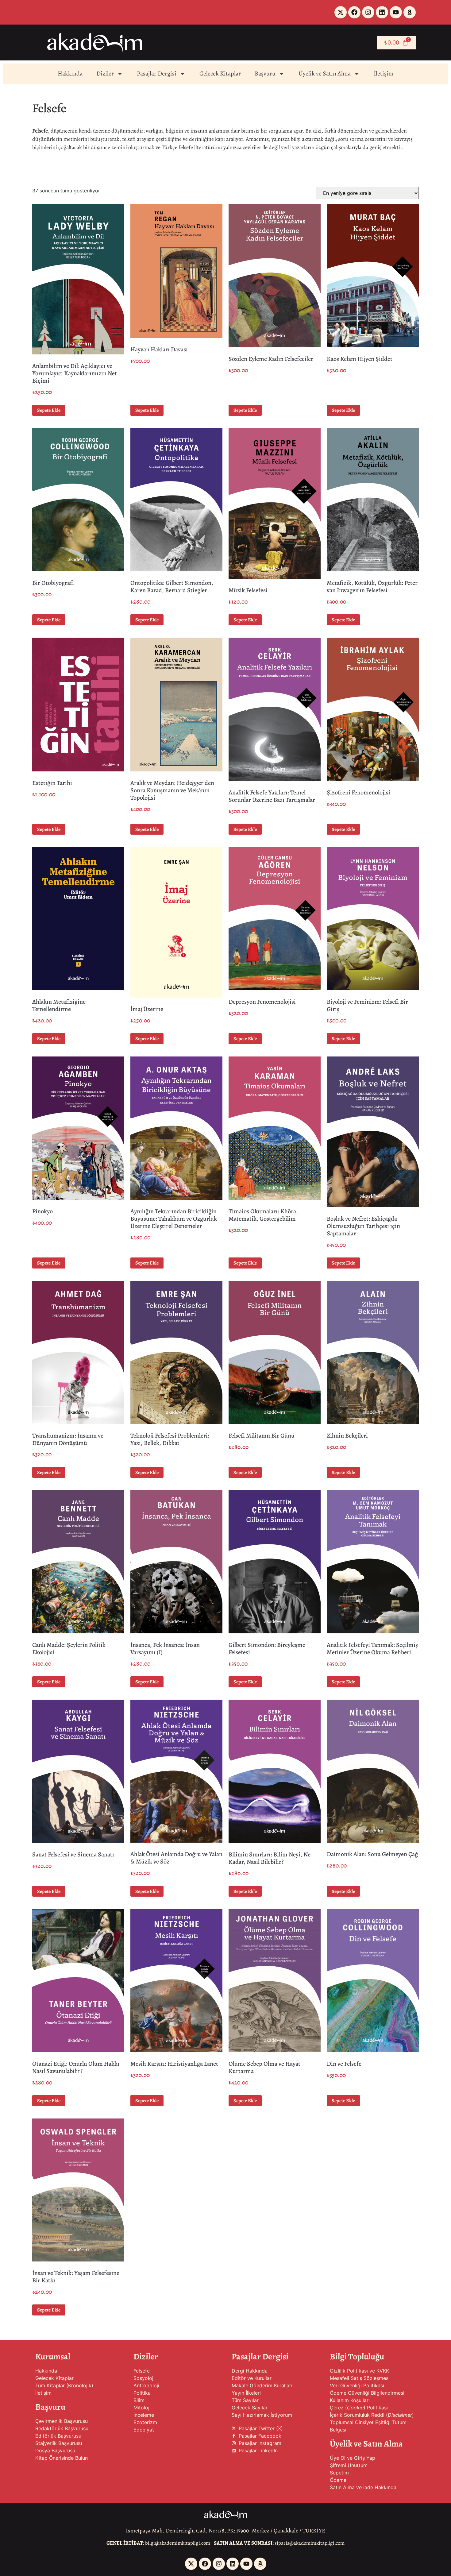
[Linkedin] (382, 12)
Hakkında (70, 73)
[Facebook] (354, 12)
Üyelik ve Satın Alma (325, 73)
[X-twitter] (341, 12)
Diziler (105, 73)
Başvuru (265, 73)
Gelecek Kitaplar (220, 73)
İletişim (384, 73)
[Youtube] (396, 12)
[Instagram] (368, 12)
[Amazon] (410, 12)
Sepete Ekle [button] (49, 410)
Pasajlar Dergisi (157, 73)
